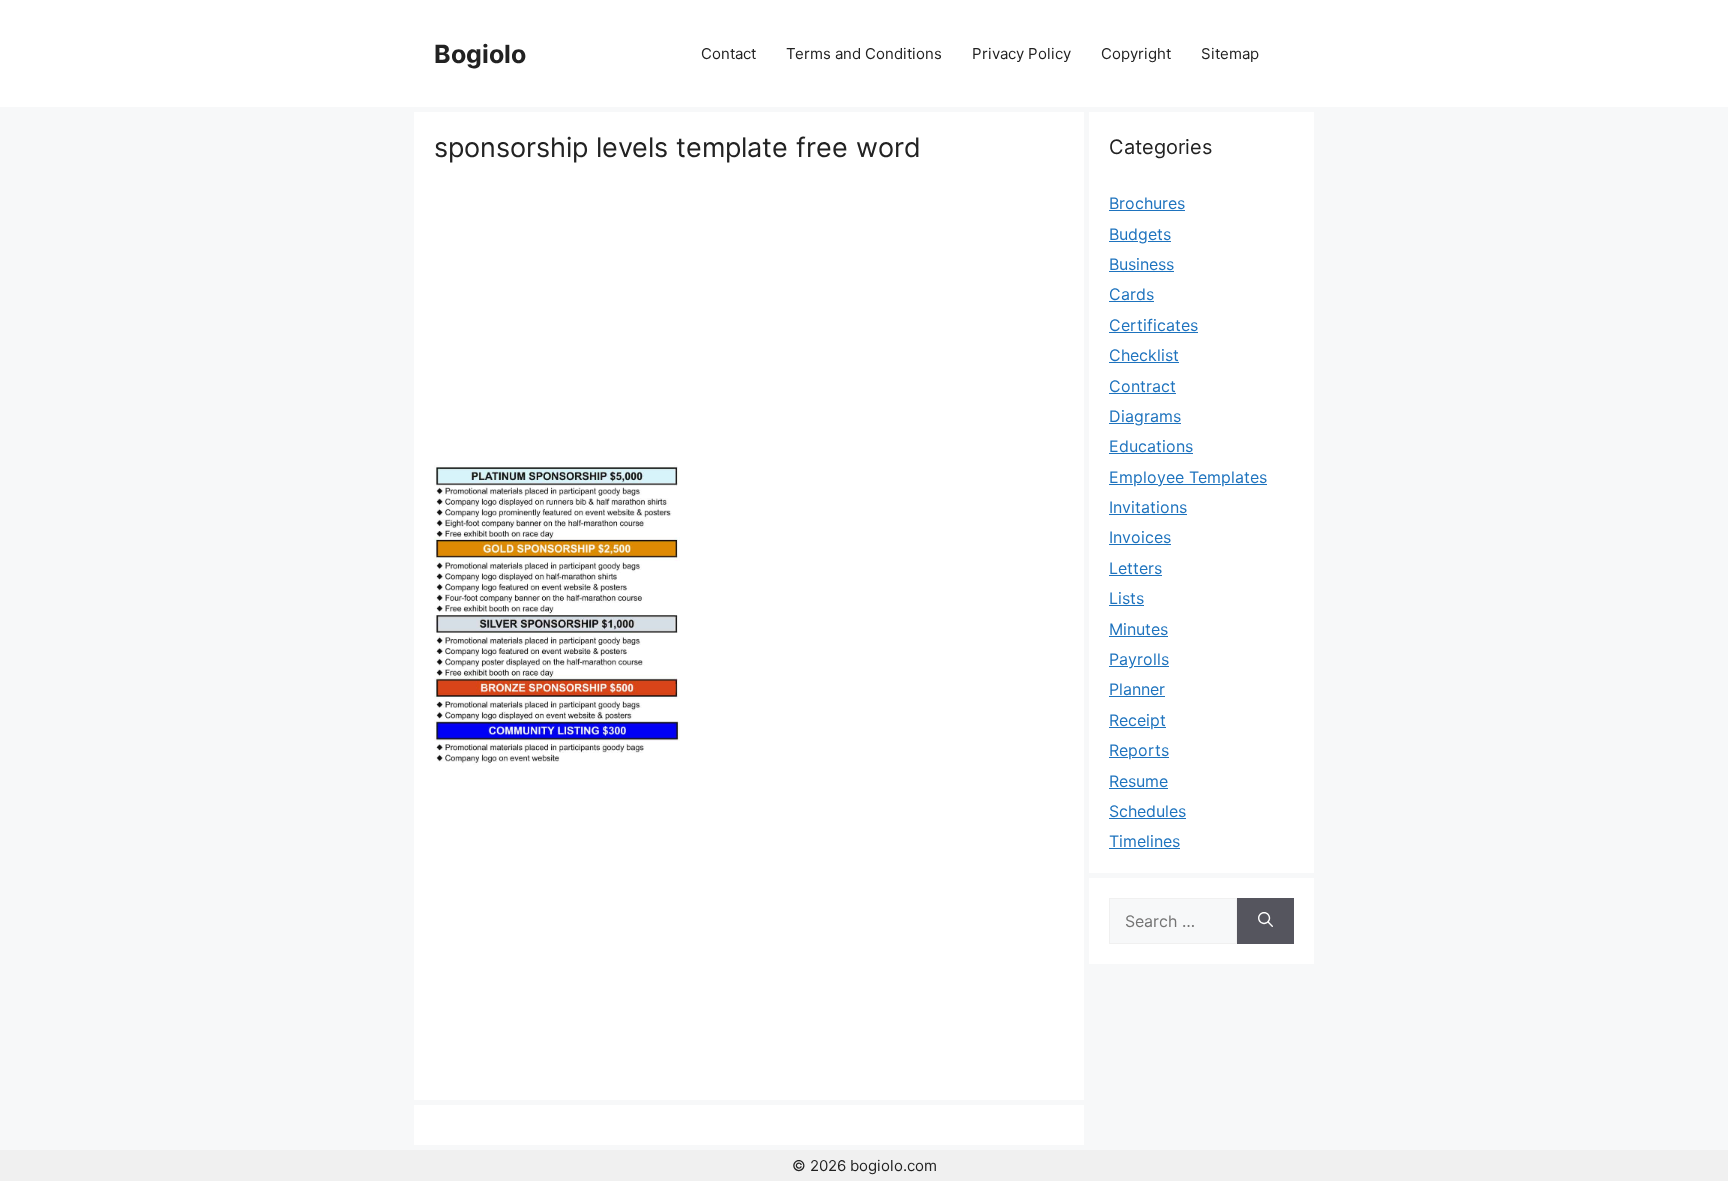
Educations (1151, 446)
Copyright (1136, 53)
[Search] (1265, 921)
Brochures (1147, 203)
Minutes (1138, 629)
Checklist (1144, 355)
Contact (728, 53)
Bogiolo (480, 54)
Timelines (1144, 841)
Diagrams (1145, 416)
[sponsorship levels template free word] (557, 759)
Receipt (1137, 720)
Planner (1137, 689)
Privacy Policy (1021, 53)
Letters (1135, 568)
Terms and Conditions (864, 53)
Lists (1126, 598)
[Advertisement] (749, 315)
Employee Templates (1188, 477)
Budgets (1140, 234)
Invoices (1140, 537)
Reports (1139, 750)
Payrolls (1139, 659)
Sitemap (1230, 53)
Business (1141, 264)
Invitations (1148, 507)
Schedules (1147, 811)
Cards (1131, 294)
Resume (1138, 781)
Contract (1142, 386)
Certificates (1153, 325)
